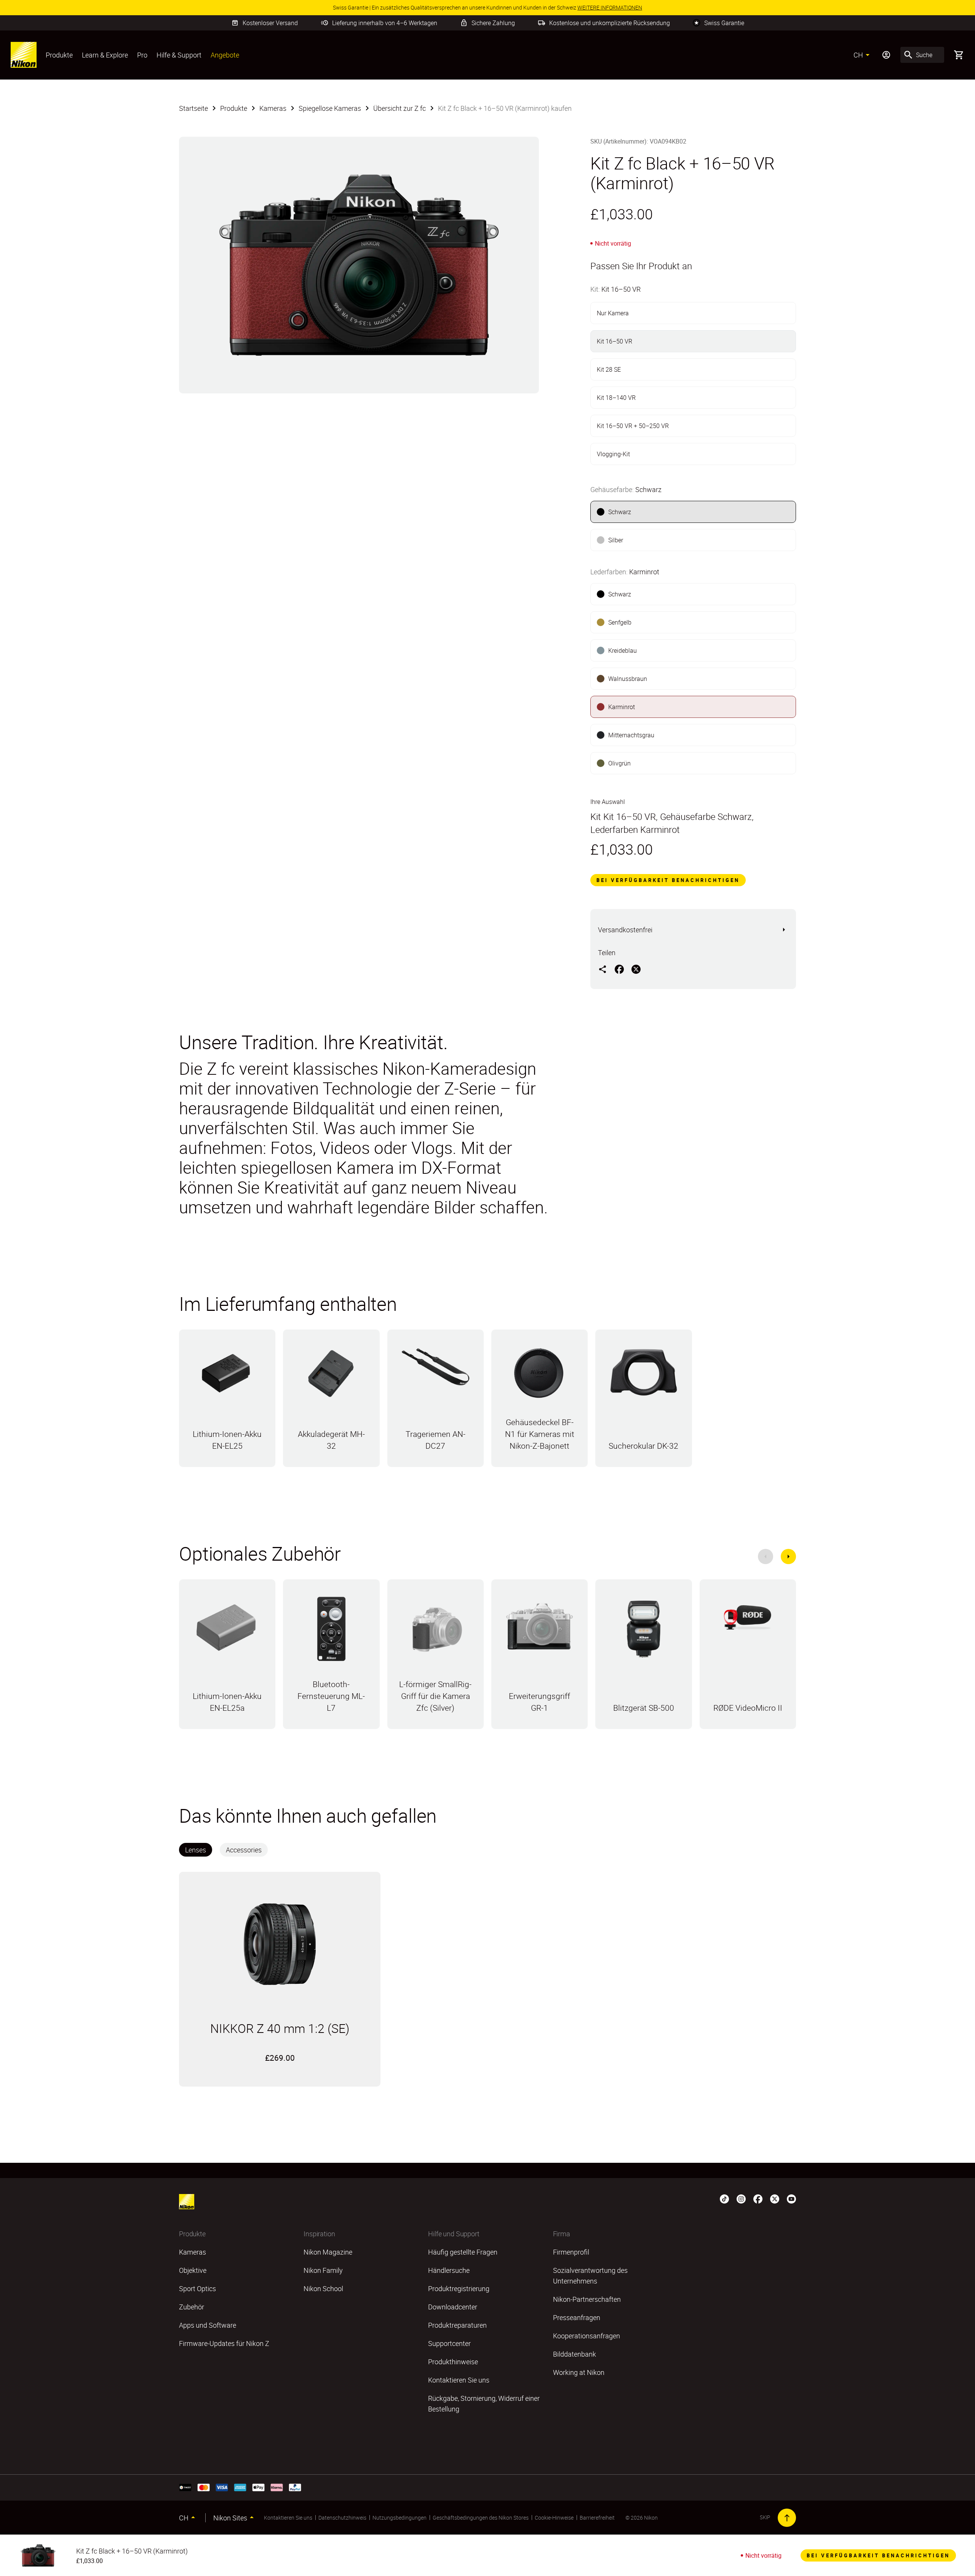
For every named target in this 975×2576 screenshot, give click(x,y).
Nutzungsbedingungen (400, 2518)
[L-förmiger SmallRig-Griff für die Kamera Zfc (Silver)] (436, 1633)
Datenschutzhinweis (342, 2518)
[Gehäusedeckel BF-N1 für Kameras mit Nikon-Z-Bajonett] (539, 1377)
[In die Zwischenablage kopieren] (603, 969)
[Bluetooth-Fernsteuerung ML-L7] (331, 1633)
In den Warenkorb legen (280, 2073)
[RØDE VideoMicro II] (748, 1620)
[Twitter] (775, 2199)
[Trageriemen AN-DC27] (436, 1371)
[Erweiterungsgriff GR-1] (539, 1630)
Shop (227, 1465)
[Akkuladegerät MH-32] (331, 1377)
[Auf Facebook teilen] (619, 969)
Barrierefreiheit (597, 2518)
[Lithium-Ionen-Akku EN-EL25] (227, 1377)
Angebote (225, 55)
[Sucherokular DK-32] (643, 1376)
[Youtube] (791, 2199)
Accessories (244, 1850)
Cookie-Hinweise (554, 2518)
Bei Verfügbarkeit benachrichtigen (668, 880)
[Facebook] (758, 2199)
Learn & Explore (105, 55)
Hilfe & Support (179, 55)
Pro (142, 55)
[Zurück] (766, 1556)
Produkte (59, 55)
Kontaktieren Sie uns (288, 2518)
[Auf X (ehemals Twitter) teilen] (636, 969)
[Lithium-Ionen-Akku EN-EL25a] (227, 1629)
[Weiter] (788, 1556)
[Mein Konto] (886, 55)
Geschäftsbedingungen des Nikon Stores (481, 2518)
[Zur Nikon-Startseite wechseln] (24, 55)
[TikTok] (724, 2199)
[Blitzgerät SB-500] (643, 1633)
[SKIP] (787, 2518)
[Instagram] (741, 2199)
